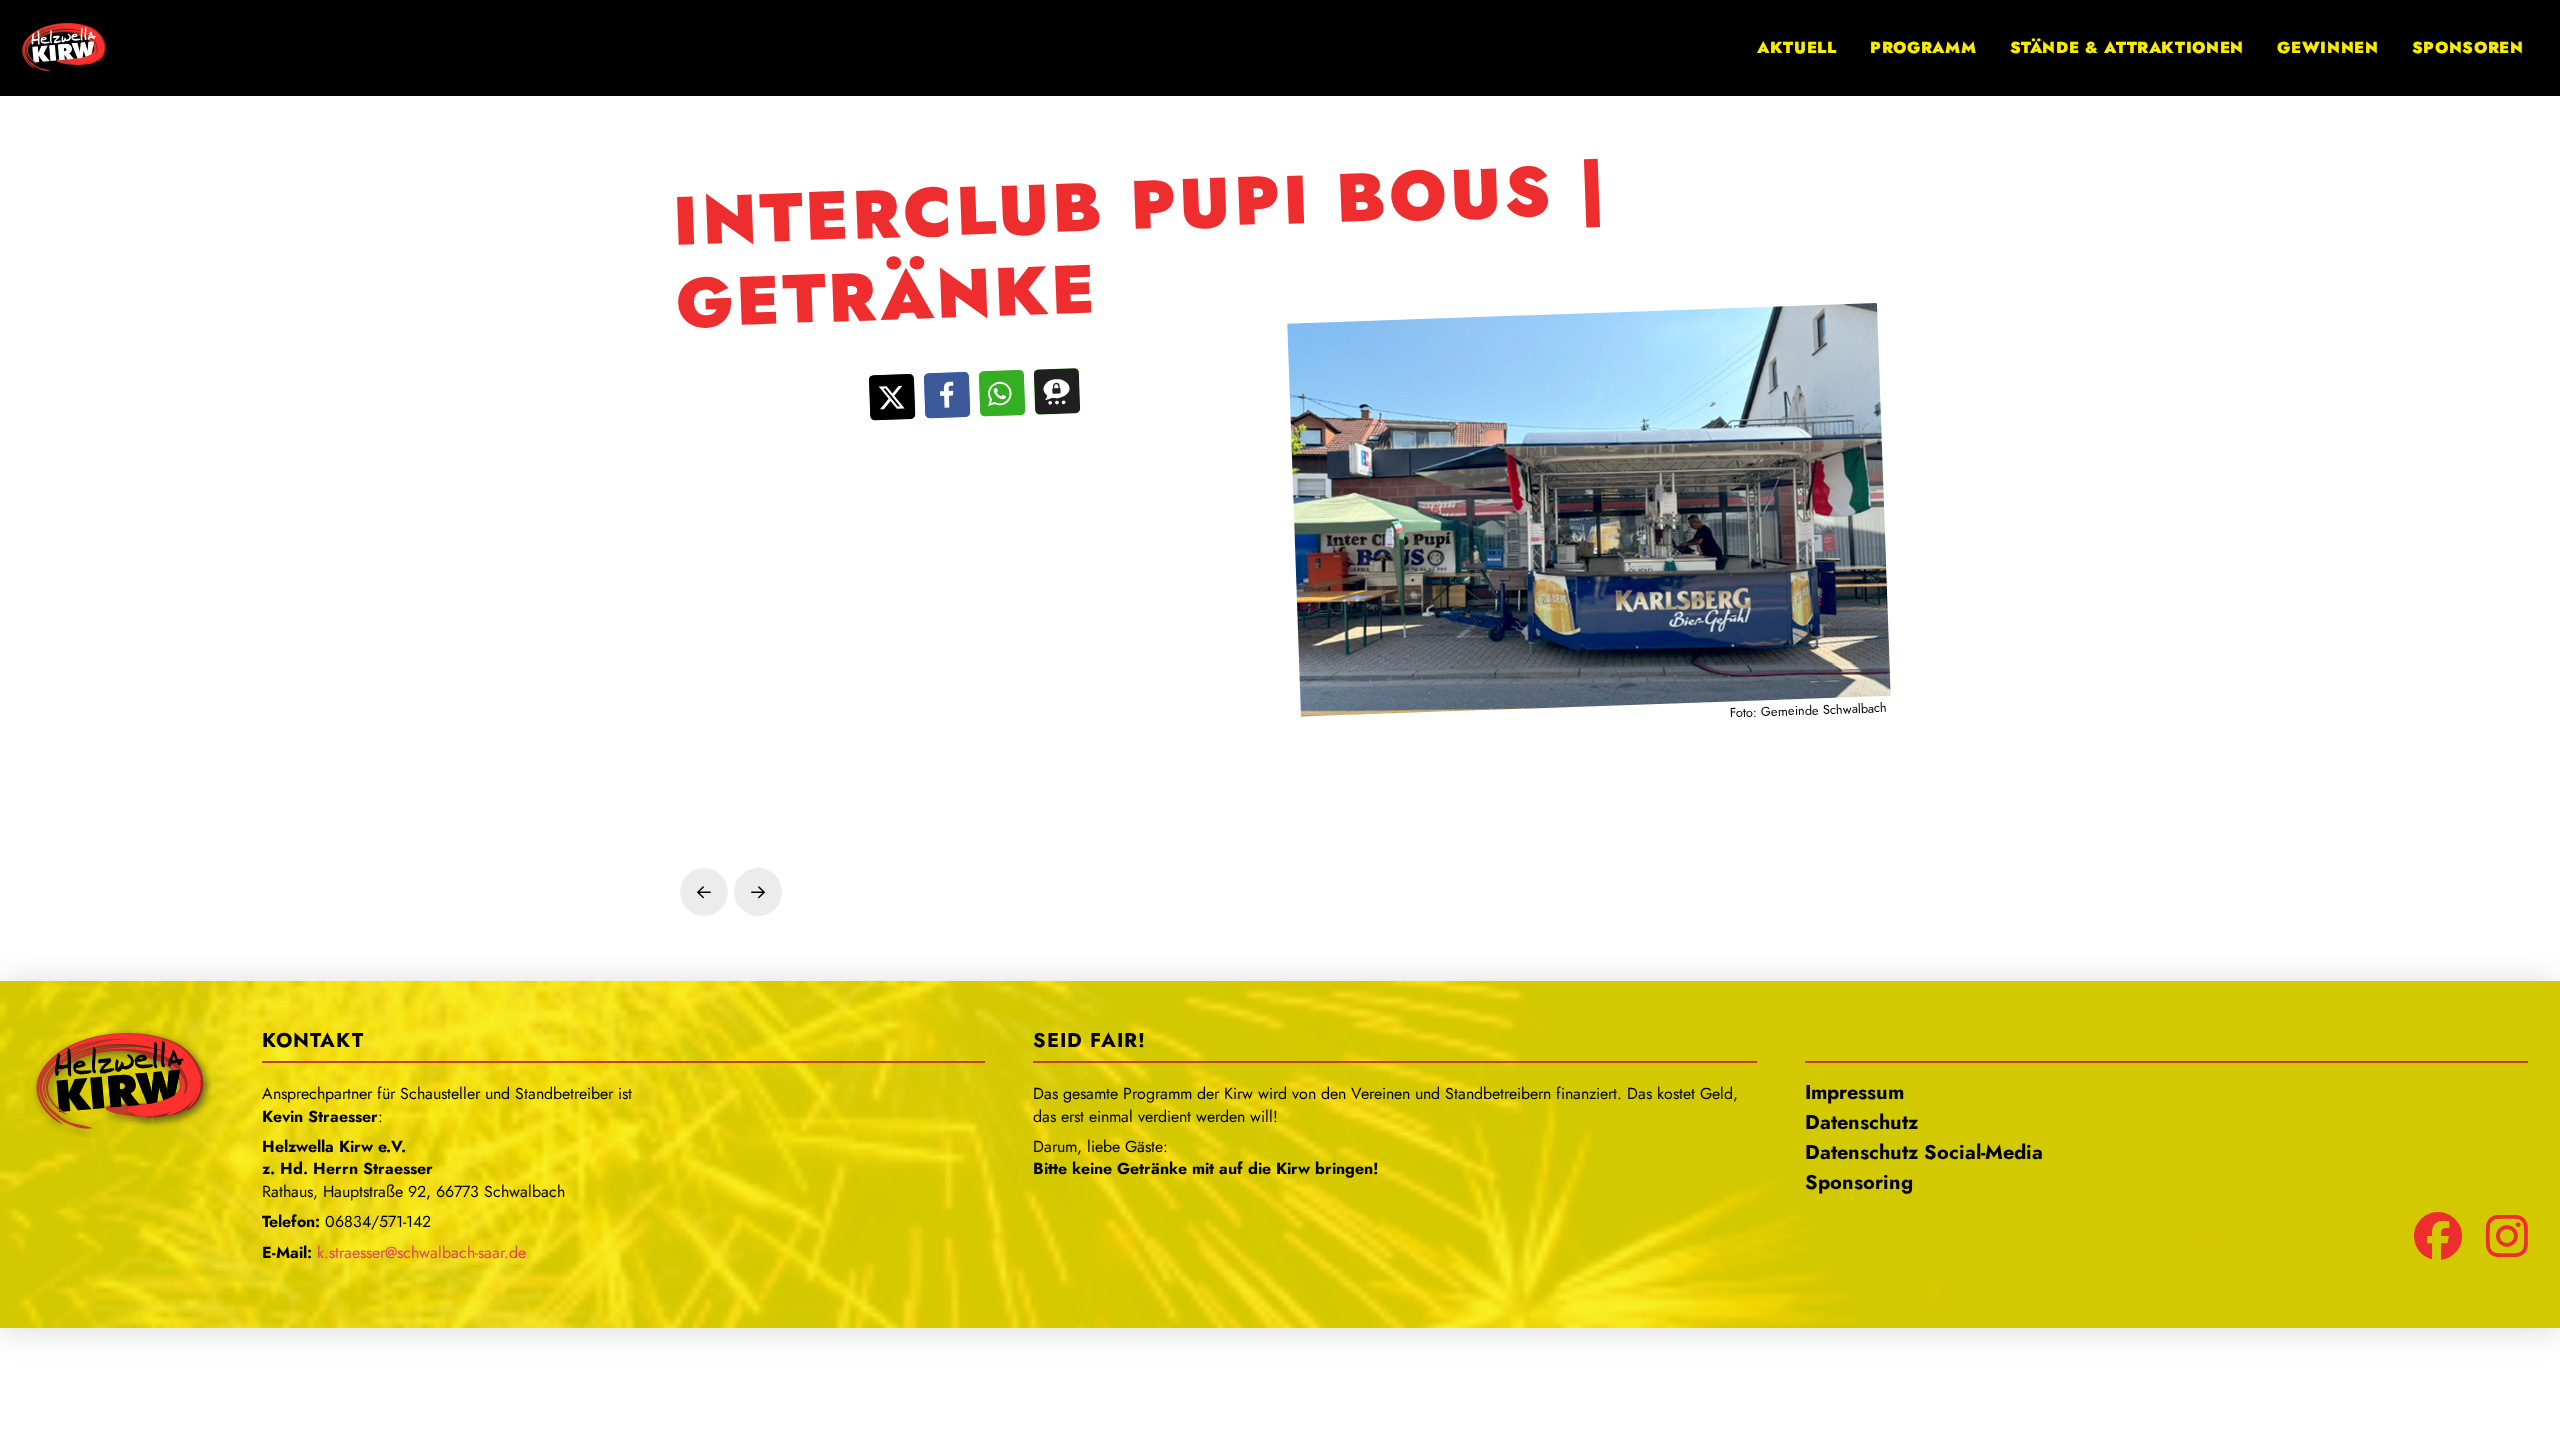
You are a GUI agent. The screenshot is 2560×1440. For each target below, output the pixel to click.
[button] (892, 397)
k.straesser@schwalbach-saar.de (421, 1252)
